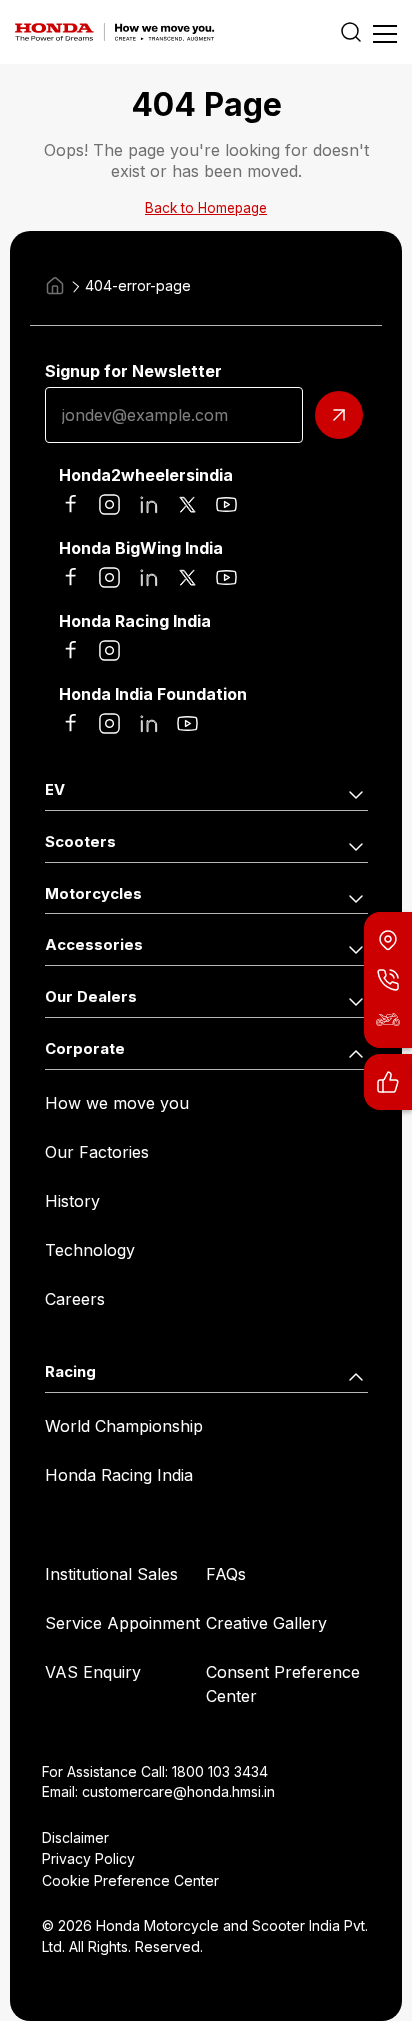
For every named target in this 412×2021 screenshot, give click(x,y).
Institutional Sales (111, 1574)
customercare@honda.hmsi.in (178, 1791)
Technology (90, 1250)
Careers (75, 1299)
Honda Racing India (119, 1475)
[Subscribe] (339, 415)
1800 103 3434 (220, 1771)
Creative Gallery (266, 1623)
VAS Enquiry (93, 1672)
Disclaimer (75, 1837)
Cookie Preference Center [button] (130, 1880)
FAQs (226, 1574)
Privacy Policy (88, 1858)
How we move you (117, 1103)
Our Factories (97, 1152)
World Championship (124, 1426)
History (72, 1201)
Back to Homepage (206, 208)
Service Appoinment (122, 1623)
